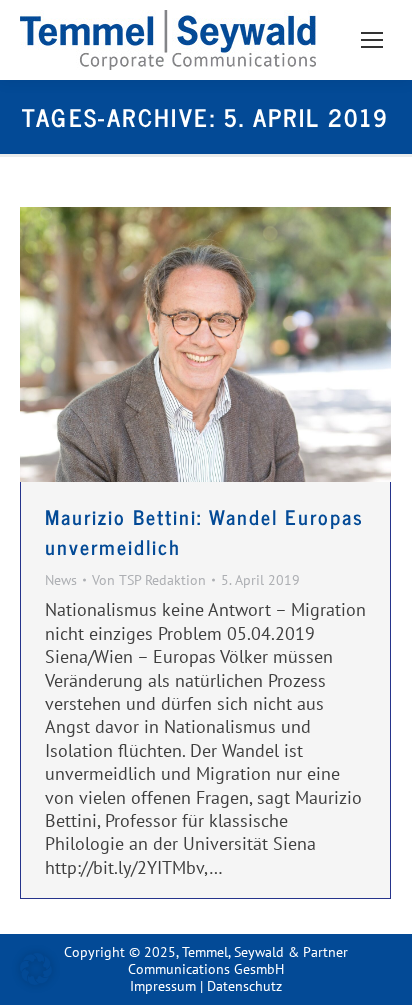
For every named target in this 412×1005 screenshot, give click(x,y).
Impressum (163, 986)
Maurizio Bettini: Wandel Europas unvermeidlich (204, 531)
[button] (36, 969)
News (61, 580)
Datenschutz (244, 986)
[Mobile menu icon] (372, 40)
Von (149, 580)
